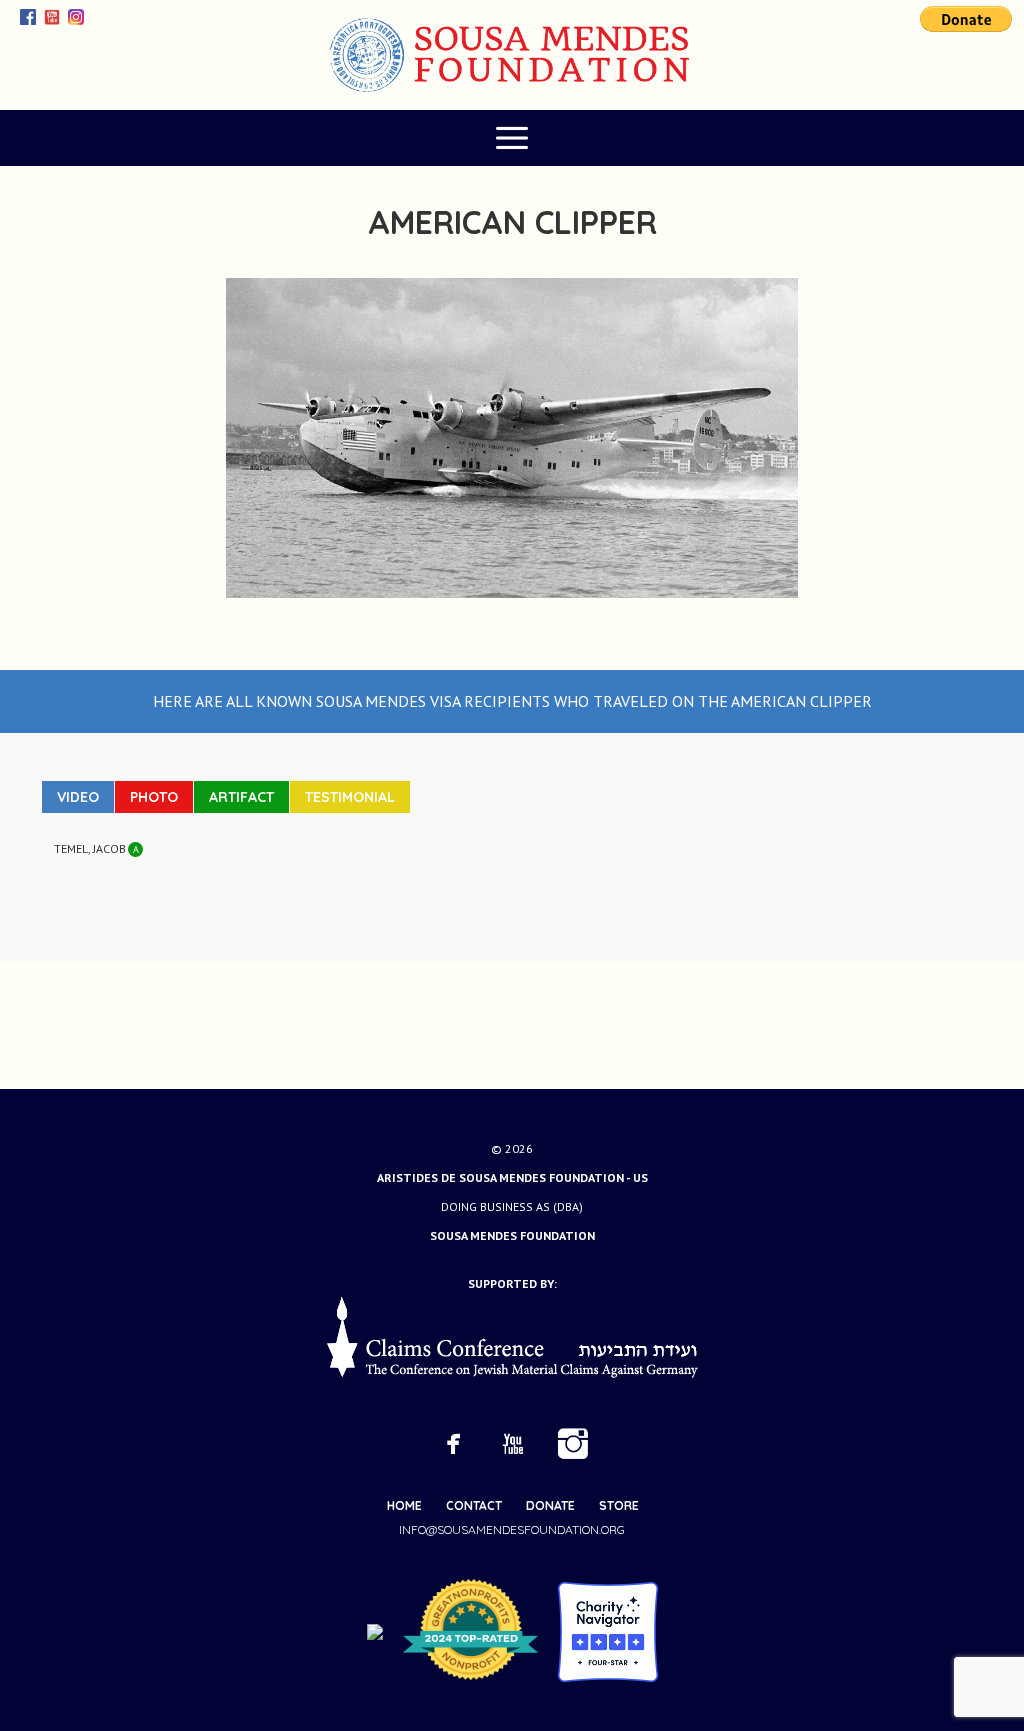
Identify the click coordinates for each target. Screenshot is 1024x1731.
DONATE (550, 1505)
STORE (619, 1505)
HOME (404, 1505)
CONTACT (474, 1505)
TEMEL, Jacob (90, 848)
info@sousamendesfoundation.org (512, 1529)
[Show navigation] (512, 138)
